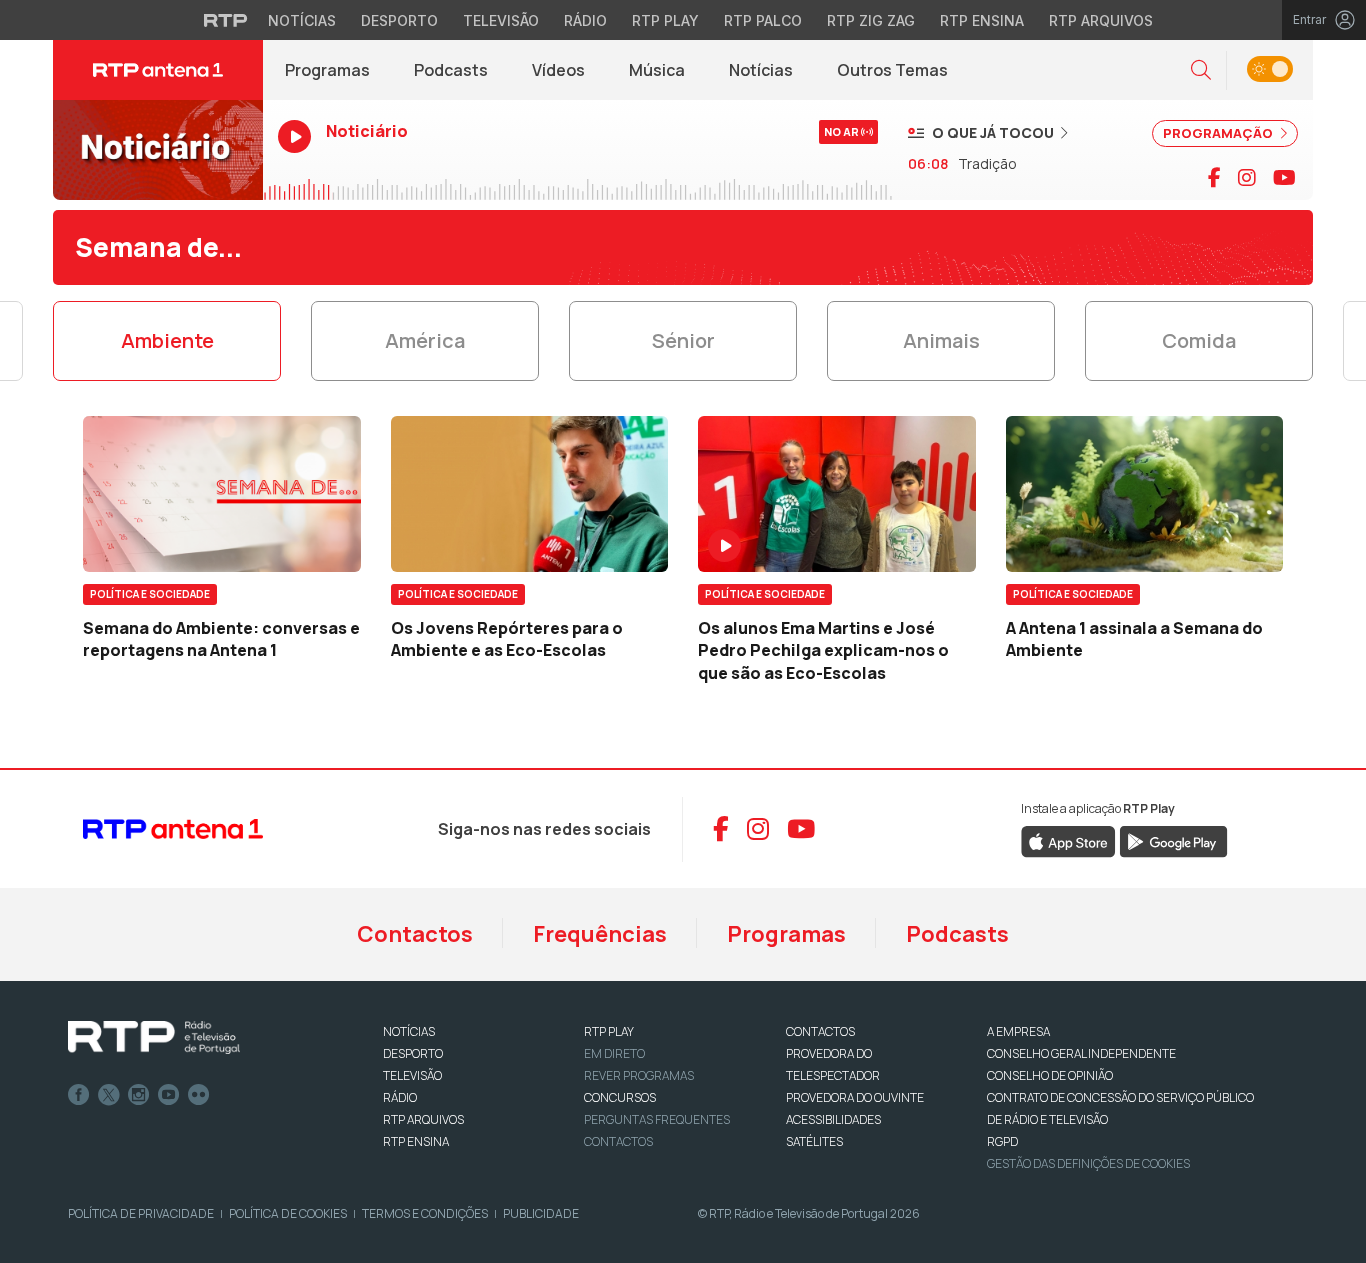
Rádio (585, 20)
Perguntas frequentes (657, 1119)
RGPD (1002, 1141)
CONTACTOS (820, 1031)
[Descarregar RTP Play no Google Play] (1173, 840)
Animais (941, 340)
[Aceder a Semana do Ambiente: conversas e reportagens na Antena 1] (222, 494)
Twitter (109, 1095)
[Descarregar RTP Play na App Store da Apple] (1068, 840)
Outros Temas (892, 70)
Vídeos (558, 70)
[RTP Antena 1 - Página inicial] (158, 70)
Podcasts (451, 70)
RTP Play (665, 20)
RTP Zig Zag (871, 20)
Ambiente (167, 340)
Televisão (501, 20)
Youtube (169, 1095)
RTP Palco (763, 20)
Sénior (683, 340)
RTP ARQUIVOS (423, 1119)
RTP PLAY (609, 1031)
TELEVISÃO (412, 1075)
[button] (1201, 70)
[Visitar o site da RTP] (226, 20)
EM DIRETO (614, 1053)
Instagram (139, 1095)
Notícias (302, 20)
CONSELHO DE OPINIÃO (1050, 1075)
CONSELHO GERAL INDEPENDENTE (1081, 1053)
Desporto (399, 20)
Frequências (600, 934)
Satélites (814, 1141)
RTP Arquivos (1101, 20)
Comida (1199, 340)
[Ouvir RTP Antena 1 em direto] (158, 150)
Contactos (415, 934)
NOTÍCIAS (409, 1031)
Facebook (79, 1095)
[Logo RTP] (154, 1038)
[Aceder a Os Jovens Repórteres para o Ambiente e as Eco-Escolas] (530, 494)
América (425, 340)
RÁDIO (400, 1097)
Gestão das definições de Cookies (1088, 1163)
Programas (327, 70)
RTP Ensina (982, 20)
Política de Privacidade (141, 1213)
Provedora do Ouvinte (855, 1097)
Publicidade (541, 1213)
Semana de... (158, 247)
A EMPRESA (1018, 1031)
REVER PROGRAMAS (639, 1075)
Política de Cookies (288, 1213)
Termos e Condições (425, 1213)
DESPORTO (413, 1053)
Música (657, 70)
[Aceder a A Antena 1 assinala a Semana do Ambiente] (1145, 494)
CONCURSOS (620, 1097)
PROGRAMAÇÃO (1219, 133)
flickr (199, 1095)
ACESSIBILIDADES (833, 1119)
